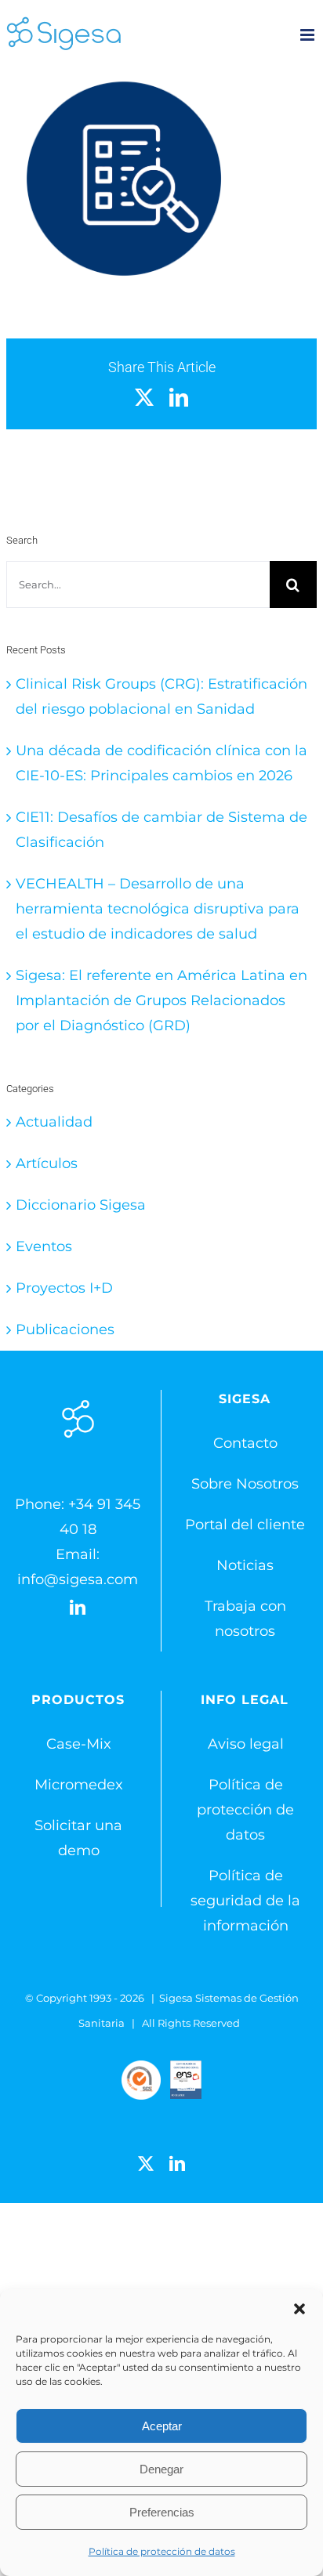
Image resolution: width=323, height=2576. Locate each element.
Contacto (245, 1443)
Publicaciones (65, 1330)
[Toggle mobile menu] (308, 35)
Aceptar (162, 2426)
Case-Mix (79, 1744)
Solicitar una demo (78, 1838)
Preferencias (162, 2512)
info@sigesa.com (78, 1579)
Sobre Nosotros (245, 1484)
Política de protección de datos (162, 2551)
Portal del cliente (245, 1525)
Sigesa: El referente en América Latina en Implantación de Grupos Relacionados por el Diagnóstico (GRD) (161, 1000)
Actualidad (54, 1122)
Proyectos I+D (64, 1288)
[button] (299, 2309)
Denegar (161, 2469)
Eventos (44, 1246)
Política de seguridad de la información (245, 1901)
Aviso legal (246, 1744)
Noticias (245, 1565)
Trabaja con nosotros (245, 1619)
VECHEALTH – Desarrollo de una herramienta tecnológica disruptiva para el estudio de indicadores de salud (158, 909)
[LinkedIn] (78, 1608)
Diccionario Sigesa (81, 1205)
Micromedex (79, 1785)
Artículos (47, 1163)
